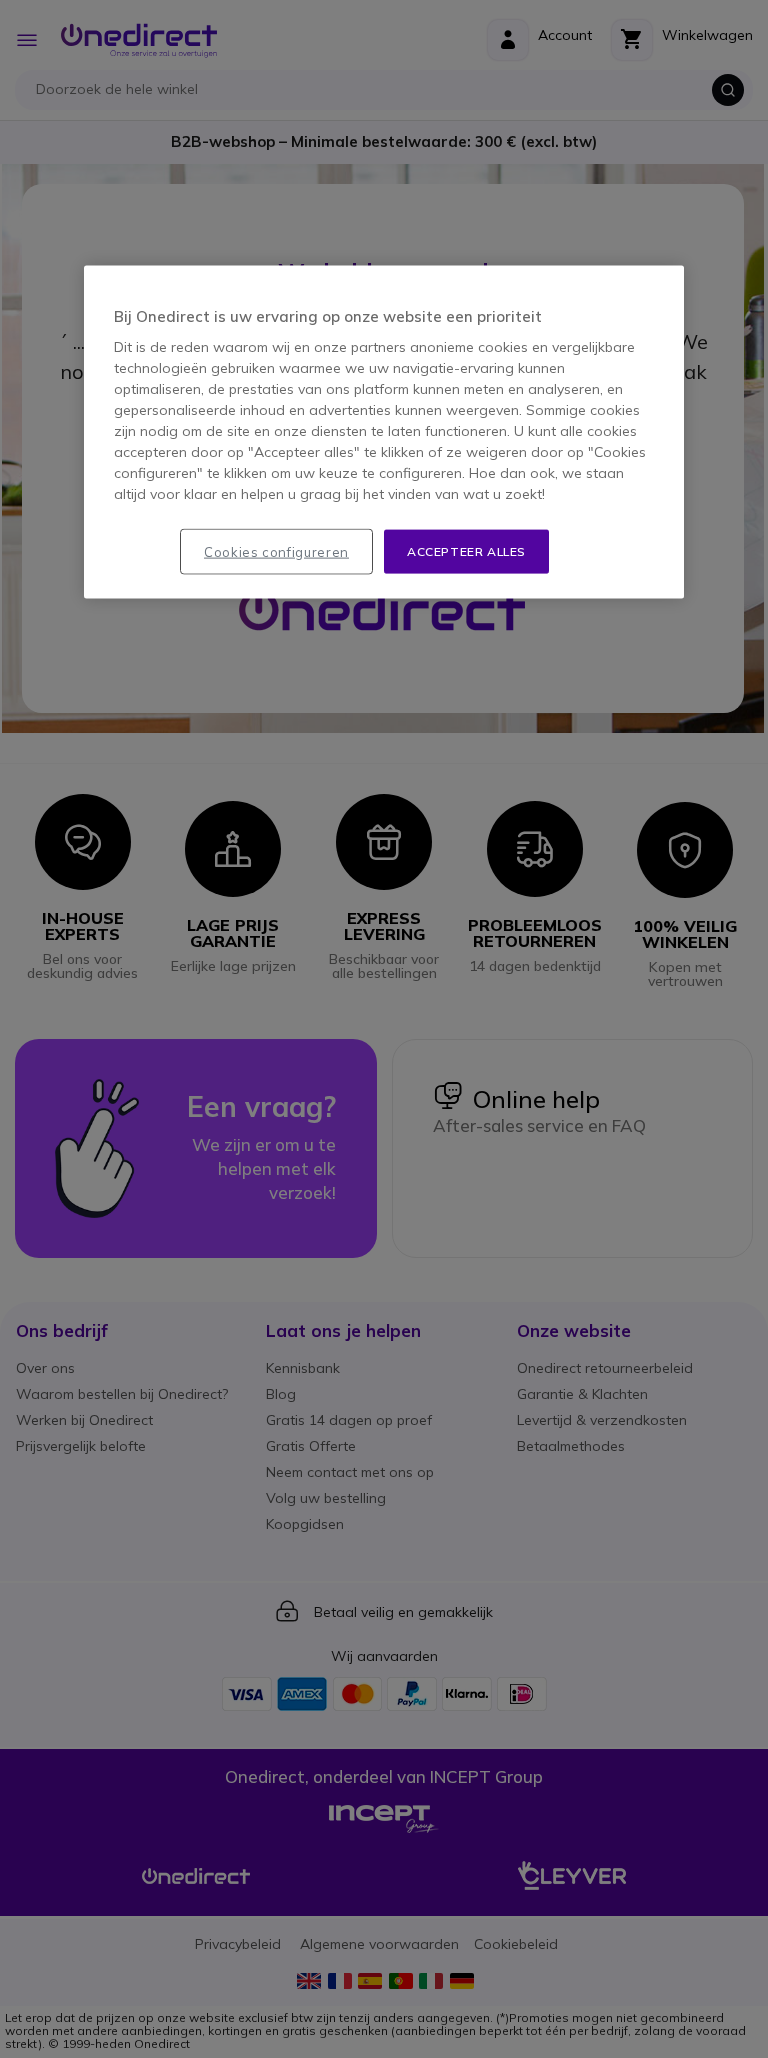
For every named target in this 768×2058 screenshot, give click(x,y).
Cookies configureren (276, 551)
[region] (384, 432)
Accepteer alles (466, 550)
